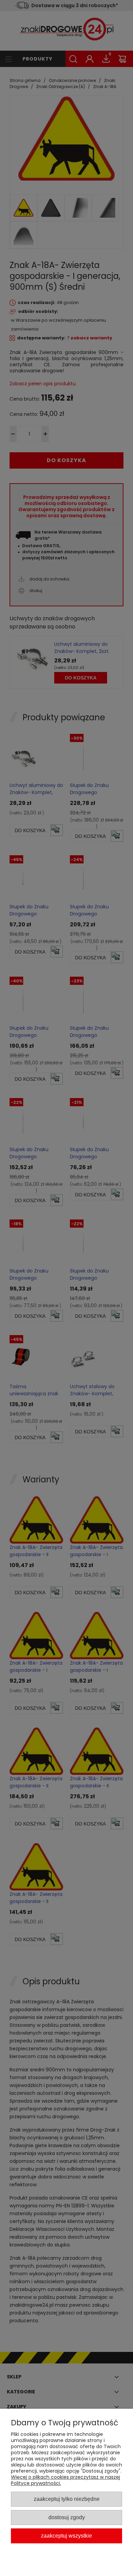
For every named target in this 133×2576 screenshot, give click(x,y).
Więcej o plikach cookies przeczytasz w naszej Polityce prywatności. (65, 2480)
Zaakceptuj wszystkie (66, 2536)
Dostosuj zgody (67, 2517)
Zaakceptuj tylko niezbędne (67, 2499)
